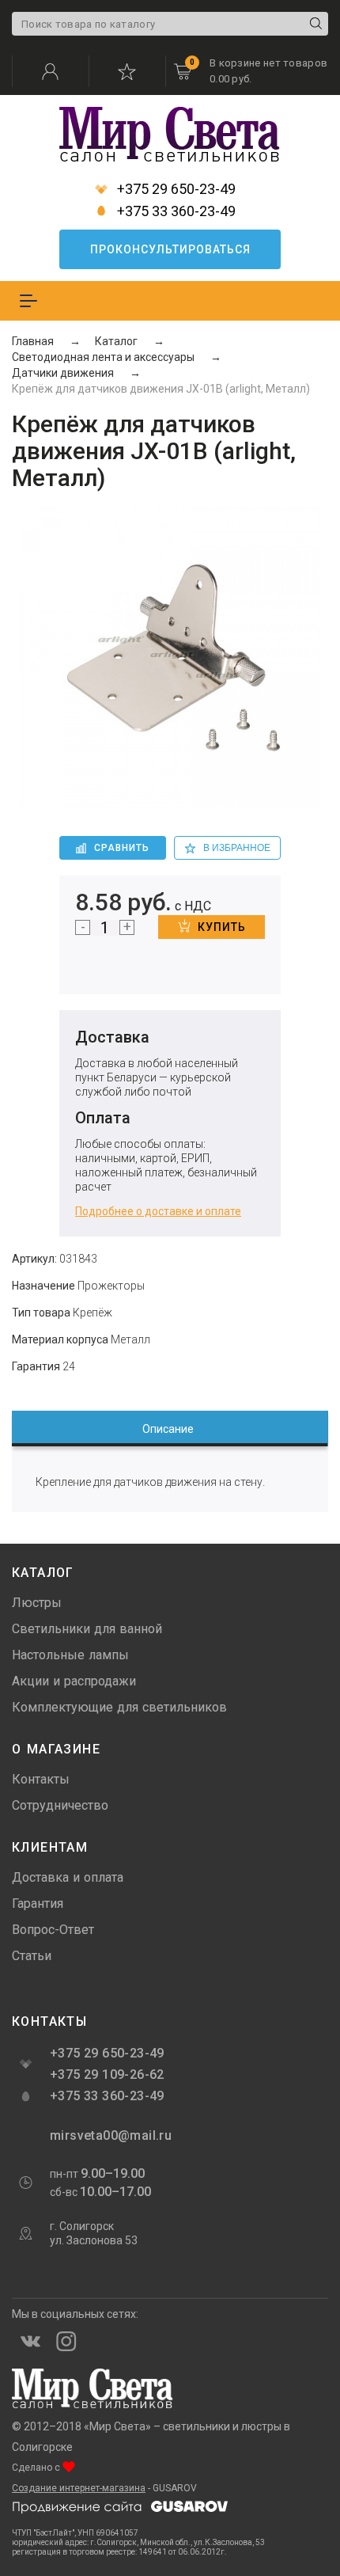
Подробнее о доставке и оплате (158, 1211)
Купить (222, 927)
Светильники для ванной (87, 1629)
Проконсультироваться (170, 249)
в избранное (237, 848)
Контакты (41, 1779)
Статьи (32, 1956)
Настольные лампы (70, 1655)
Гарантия (38, 1904)
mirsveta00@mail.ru (109, 2135)
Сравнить (122, 848)
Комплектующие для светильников (119, 1707)
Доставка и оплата (68, 1877)
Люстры (37, 1603)
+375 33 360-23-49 (175, 211)
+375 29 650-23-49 (175, 189)
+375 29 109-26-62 (107, 2074)
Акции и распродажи (74, 1681)
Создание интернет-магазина (79, 2488)
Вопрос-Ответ (53, 1930)
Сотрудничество (60, 1805)
